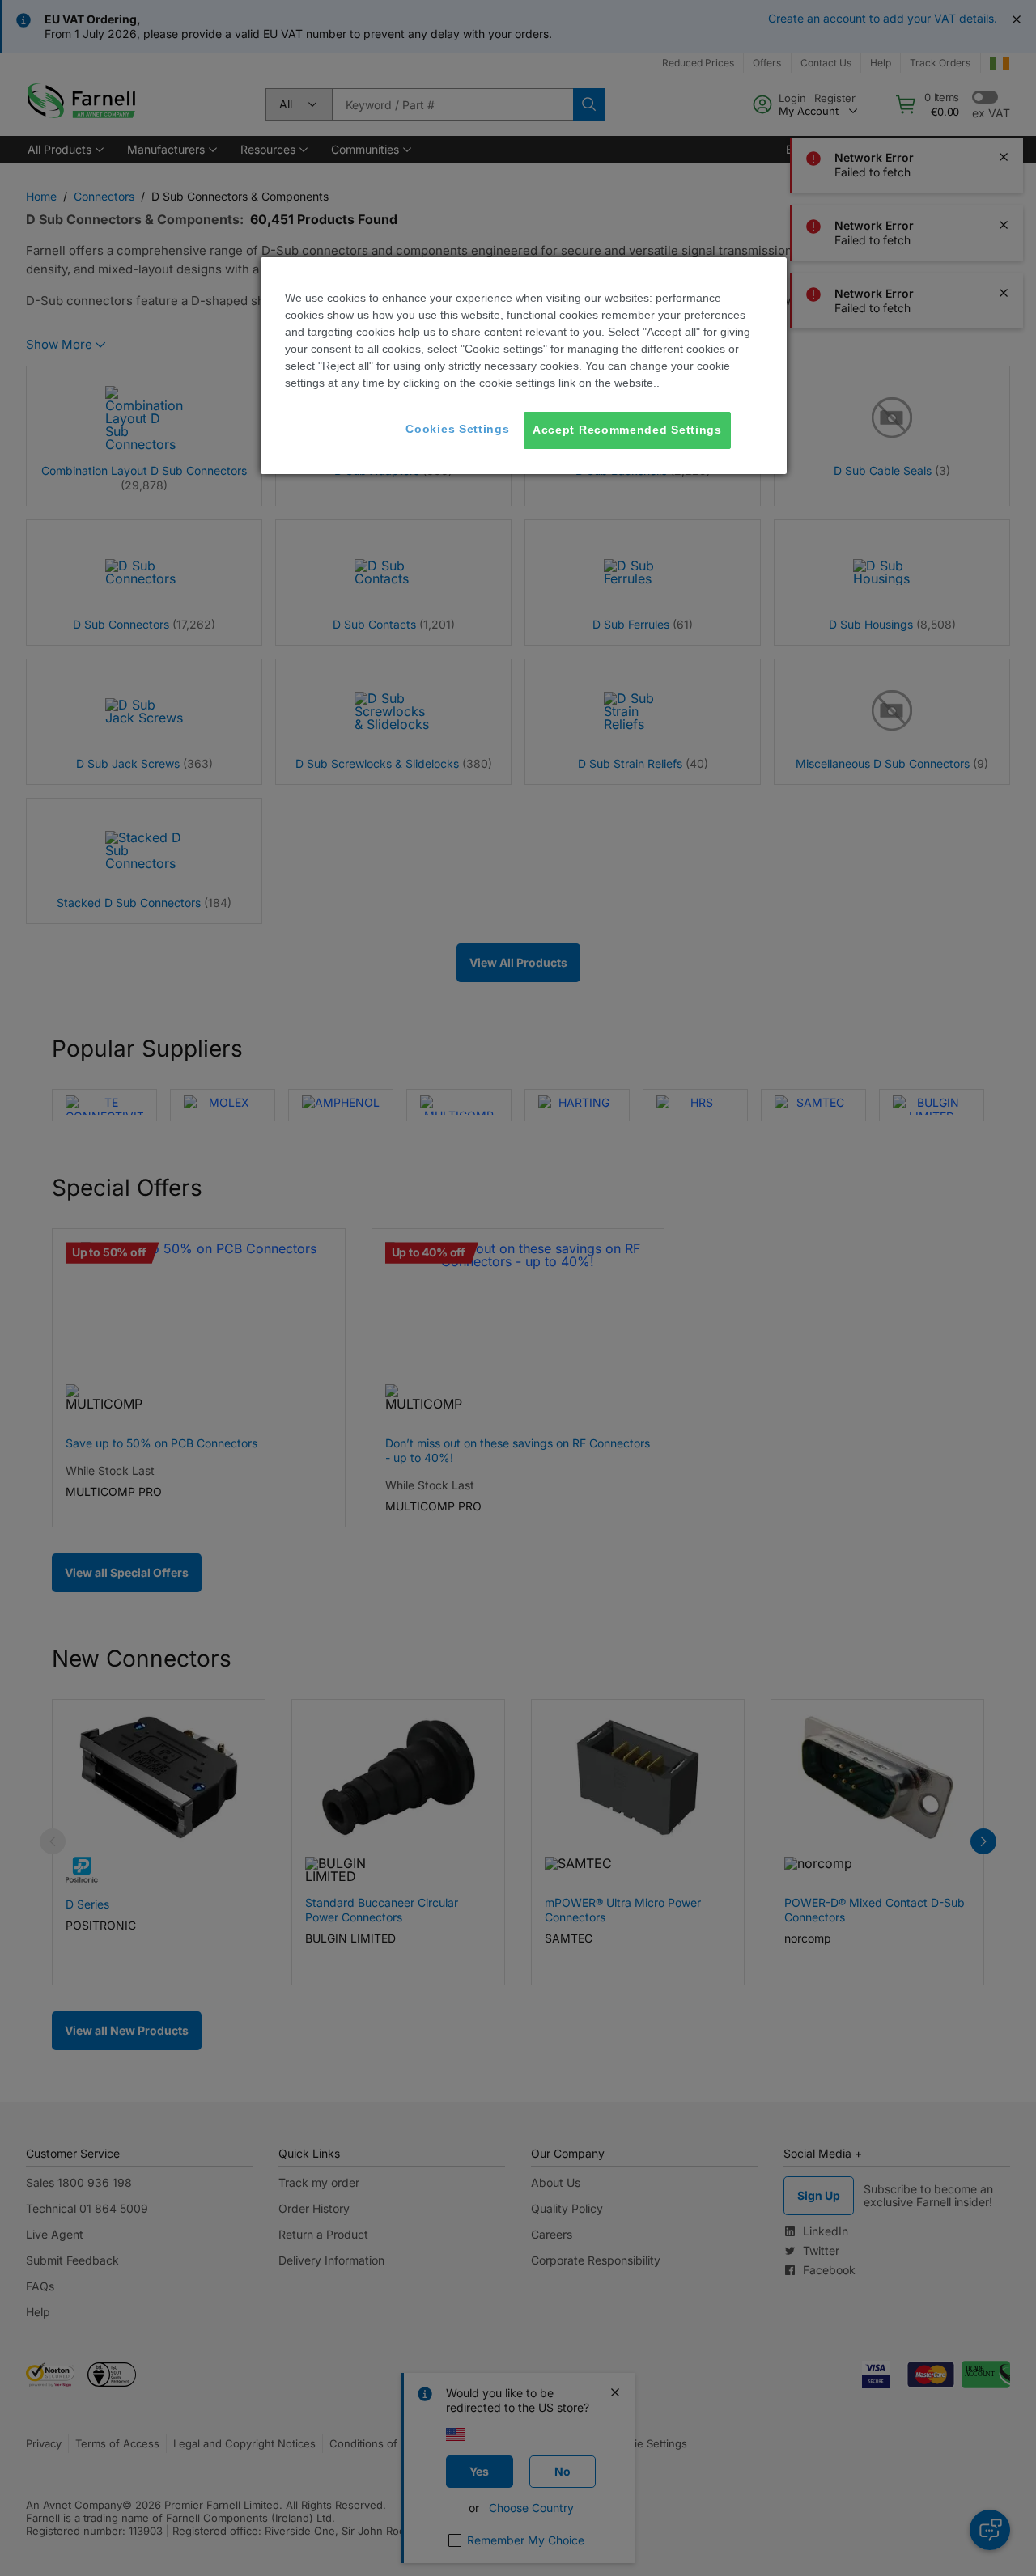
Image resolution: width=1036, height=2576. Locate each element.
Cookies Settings (457, 429)
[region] (524, 366)
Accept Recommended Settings (627, 430)
